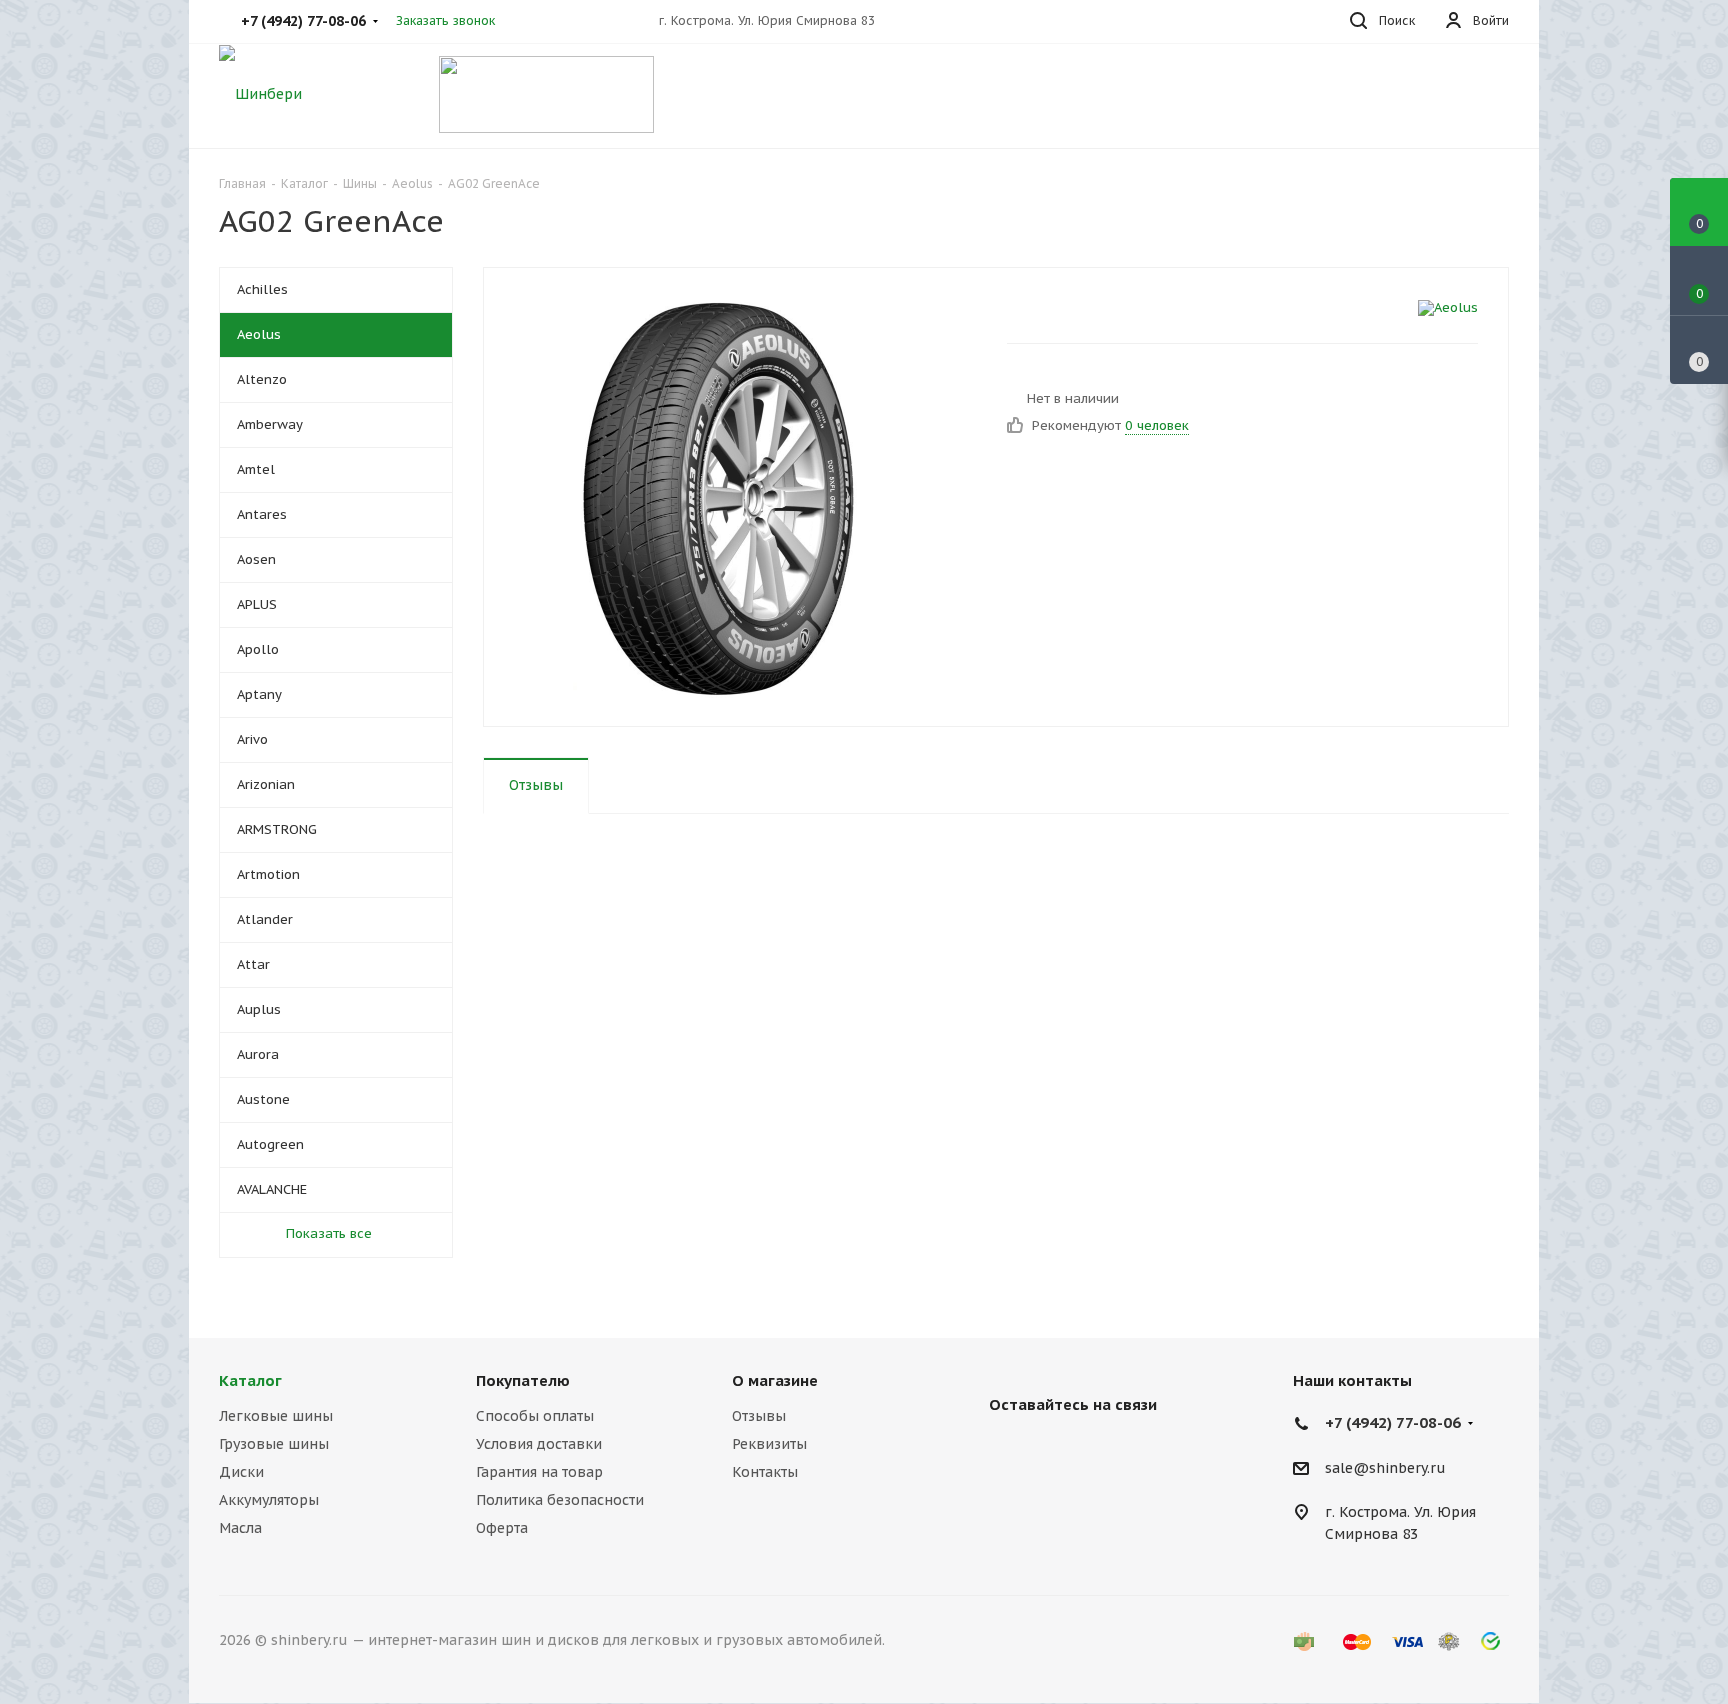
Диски (241, 1472)
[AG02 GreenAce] (740, 497)
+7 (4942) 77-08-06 (1393, 1422)
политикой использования (1467, 1592)
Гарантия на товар (539, 1472)
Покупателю (523, 1380)
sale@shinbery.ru (1385, 1468)
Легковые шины (276, 1416)
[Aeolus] (1448, 308)
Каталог (250, 1380)
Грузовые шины (274, 1444)
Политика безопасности (560, 1500)
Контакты (765, 1472)
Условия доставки (539, 1444)
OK (1446, 1651)
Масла (240, 1528)
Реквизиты (769, 1444)
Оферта (502, 1528)
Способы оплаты (535, 1416)
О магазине (775, 1380)
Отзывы (759, 1416)
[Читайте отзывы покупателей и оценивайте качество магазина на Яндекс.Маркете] (546, 92)
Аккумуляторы (269, 1500)
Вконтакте (1009, 1451)
